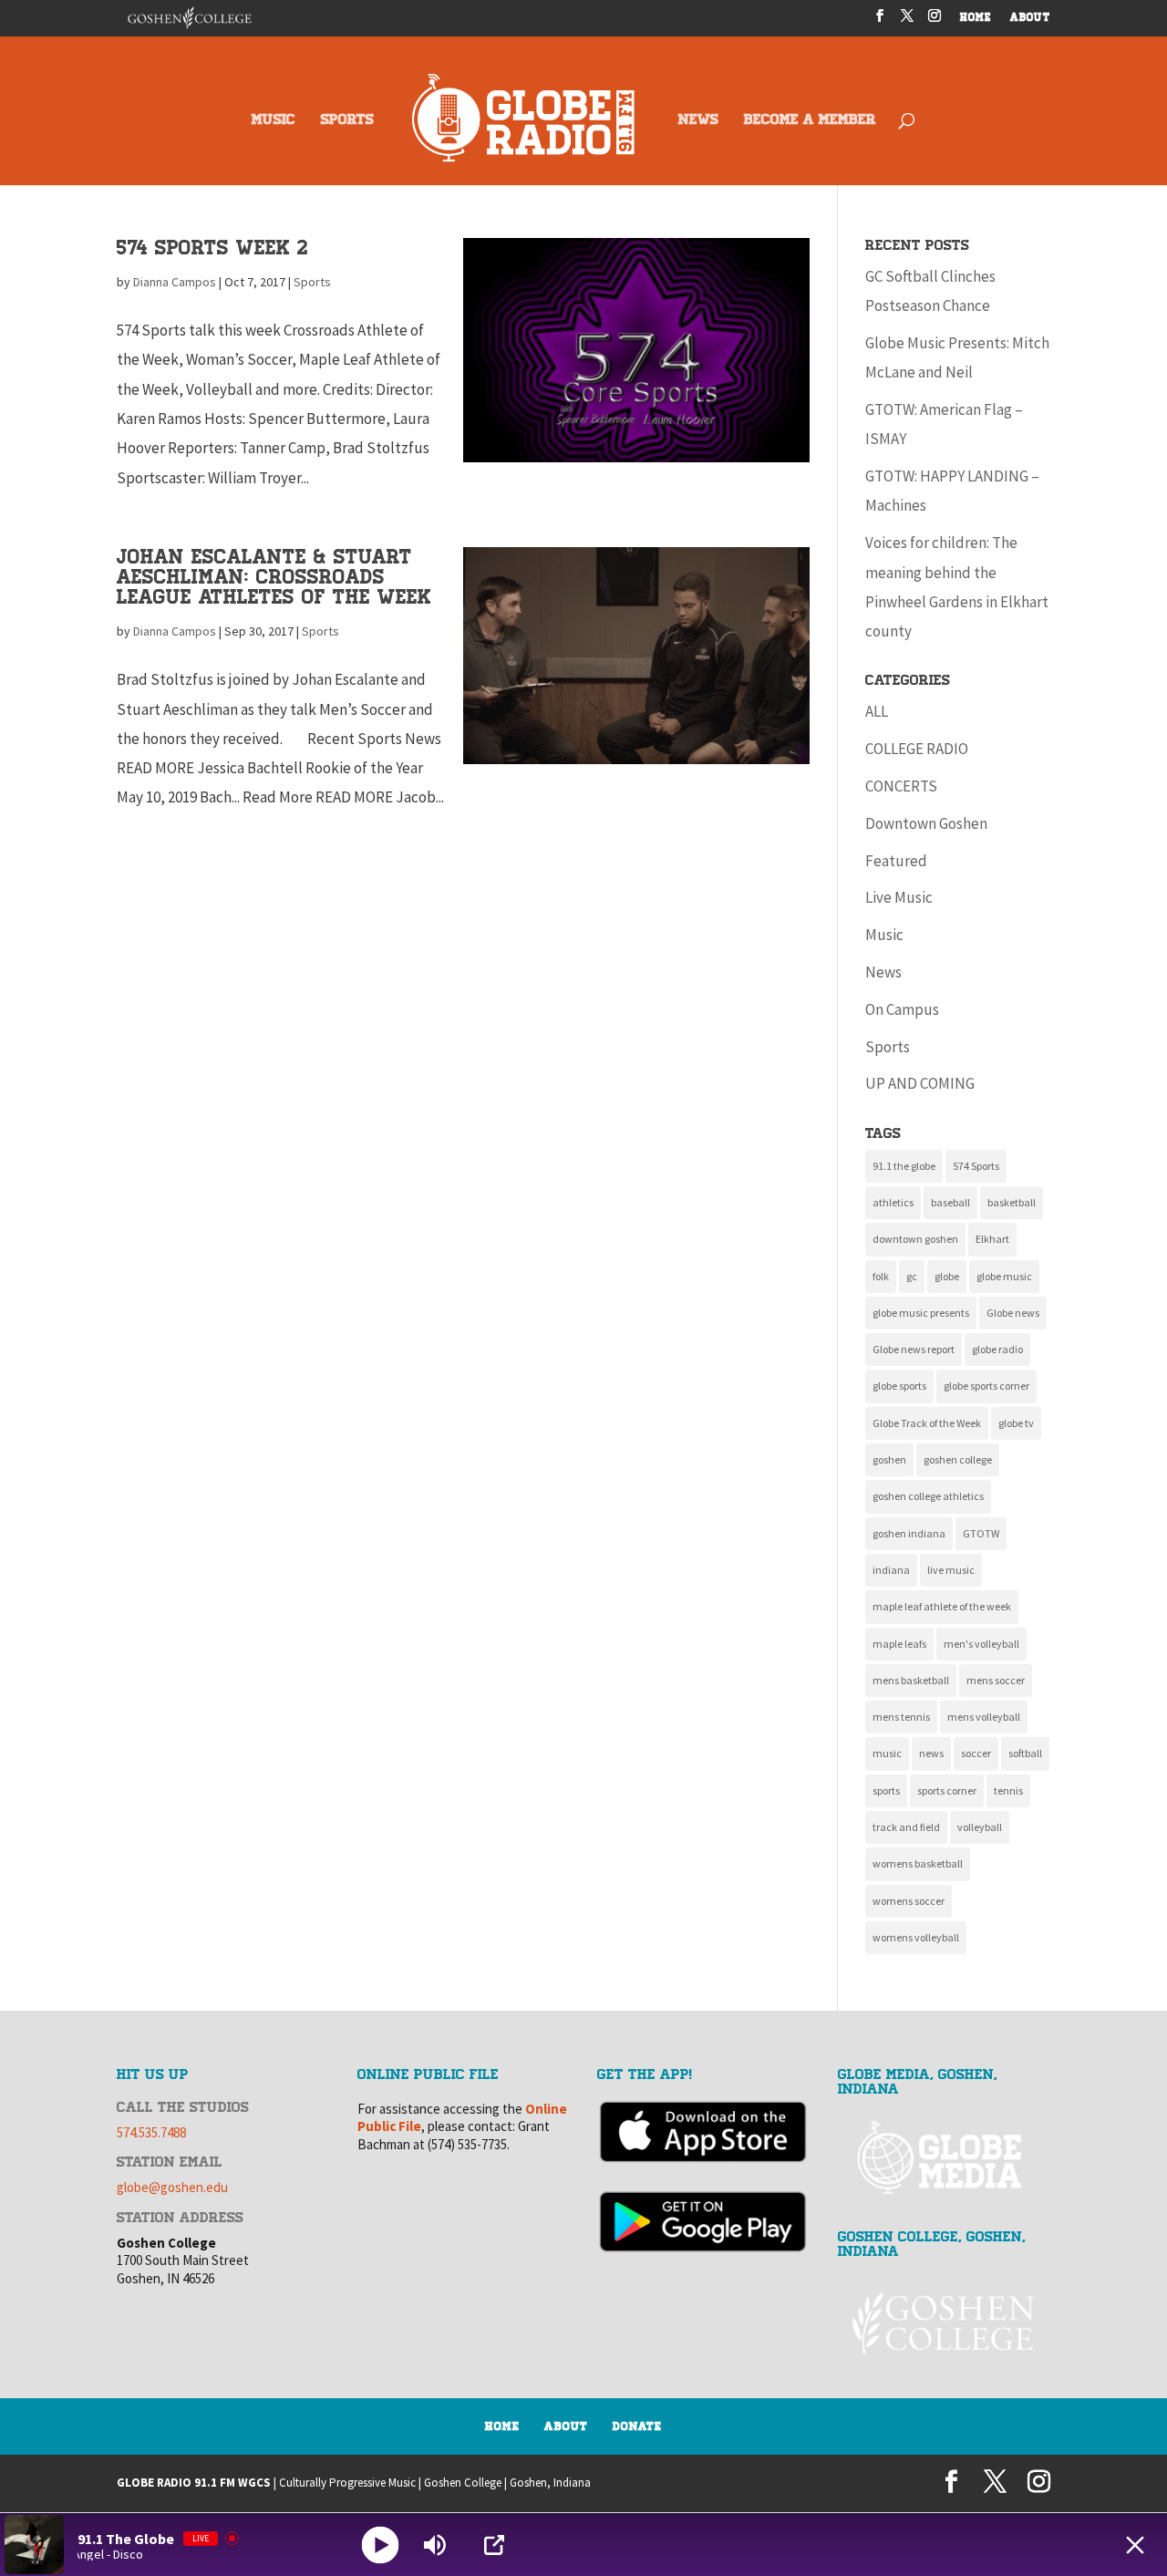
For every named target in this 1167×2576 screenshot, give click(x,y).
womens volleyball (916, 1937)
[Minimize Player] (1135, 2545)
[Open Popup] (494, 2545)
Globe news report (914, 1349)
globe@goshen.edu (172, 2187)
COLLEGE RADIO (917, 749)
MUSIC (274, 121)
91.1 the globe (904, 1166)
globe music (1004, 1276)
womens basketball (918, 1863)
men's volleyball (981, 1644)
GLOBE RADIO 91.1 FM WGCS (194, 2483)
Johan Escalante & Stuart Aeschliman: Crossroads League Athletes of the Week (274, 577)
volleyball (980, 1827)
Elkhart (992, 1239)
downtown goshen (915, 1239)
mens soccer (996, 1680)
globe (947, 1276)
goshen (889, 1459)
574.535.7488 (151, 2132)
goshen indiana (909, 1533)
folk (881, 1276)
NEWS (698, 121)
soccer (976, 1753)
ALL (877, 711)
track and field (906, 1827)
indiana (891, 1570)
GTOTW (981, 1533)
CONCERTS (901, 786)
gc (912, 1276)
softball (1025, 1753)
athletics (893, 1202)
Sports (312, 282)
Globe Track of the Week (927, 1423)
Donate (637, 2426)
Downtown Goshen (926, 823)
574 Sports (976, 1166)
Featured (896, 861)
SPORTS (347, 121)
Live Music (899, 897)
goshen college (958, 1459)
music (887, 1753)
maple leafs (899, 1644)
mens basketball (911, 1680)
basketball (1012, 1202)
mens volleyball (984, 1717)
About (566, 2426)
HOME (976, 19)
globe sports (899, 1386)
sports (886, 1790)
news (931, 1753)
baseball (950, 1202)
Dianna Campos (175, 282)
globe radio (997, 1349)
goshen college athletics (928, 1496)
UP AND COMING (920, 1083)
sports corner (947, 1790)
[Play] (381, 2545)
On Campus (902, 1009)
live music (951, 1570)
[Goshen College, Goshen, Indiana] (944, 2323)
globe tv (1016, 1423)
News (883, 972)
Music (884, 935)
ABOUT (1030, 19)
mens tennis (901, 1717)
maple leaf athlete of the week (942, 1606)
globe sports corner (986, 1386)
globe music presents (921, 1313)
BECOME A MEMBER (810, 121)
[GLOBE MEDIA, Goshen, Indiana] (944, 2158)
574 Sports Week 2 (212, 248)
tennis (1008, 1790)
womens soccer (909, 1901)
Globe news (1013, 1313)
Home (502, 2426)
